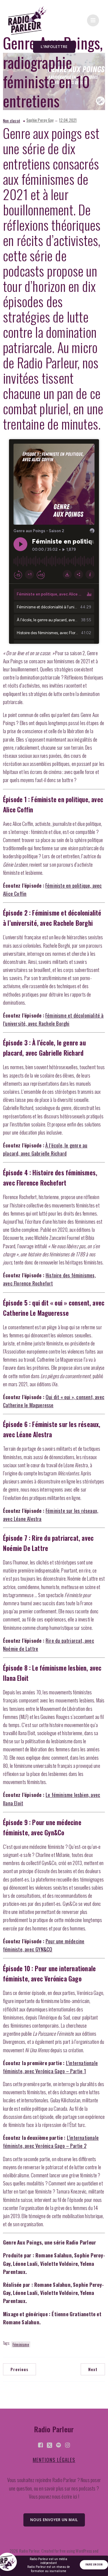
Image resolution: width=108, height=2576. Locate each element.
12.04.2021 (68, 120)
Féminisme (21, 2344)
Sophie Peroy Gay (40, 120)
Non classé (12, 121)
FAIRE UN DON (94, 2565)
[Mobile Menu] (93, 20)
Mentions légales (54, 2460)
